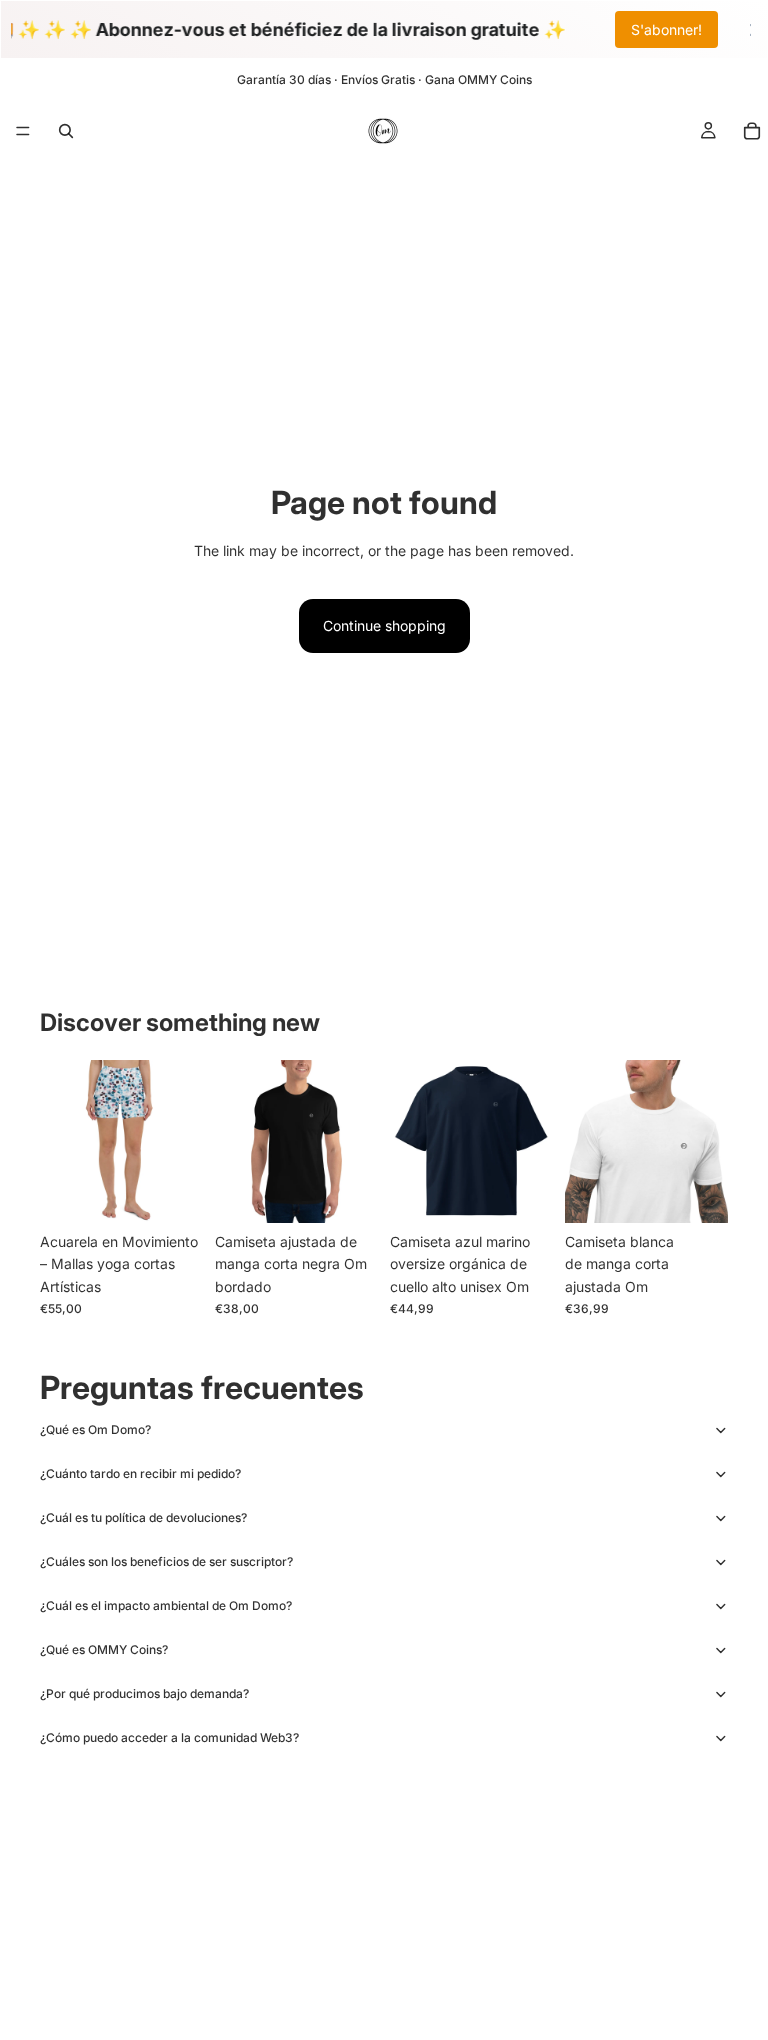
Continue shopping (384, 625)
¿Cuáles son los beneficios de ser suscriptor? (166, 1561)
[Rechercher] (66, 131)
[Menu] (23, 131)
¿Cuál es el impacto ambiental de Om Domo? (166, 1605)
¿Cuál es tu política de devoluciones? (143, 1517)
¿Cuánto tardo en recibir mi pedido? (140, 1473)
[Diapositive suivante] (181, 1141)
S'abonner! (666, 29)
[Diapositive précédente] (62, 1141)
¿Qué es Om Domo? (95, 1429)
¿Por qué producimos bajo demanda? (144, 1693)
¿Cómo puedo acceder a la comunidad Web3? (169, 1737)
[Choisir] (172, 1192)
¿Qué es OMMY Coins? (104, 1649)
